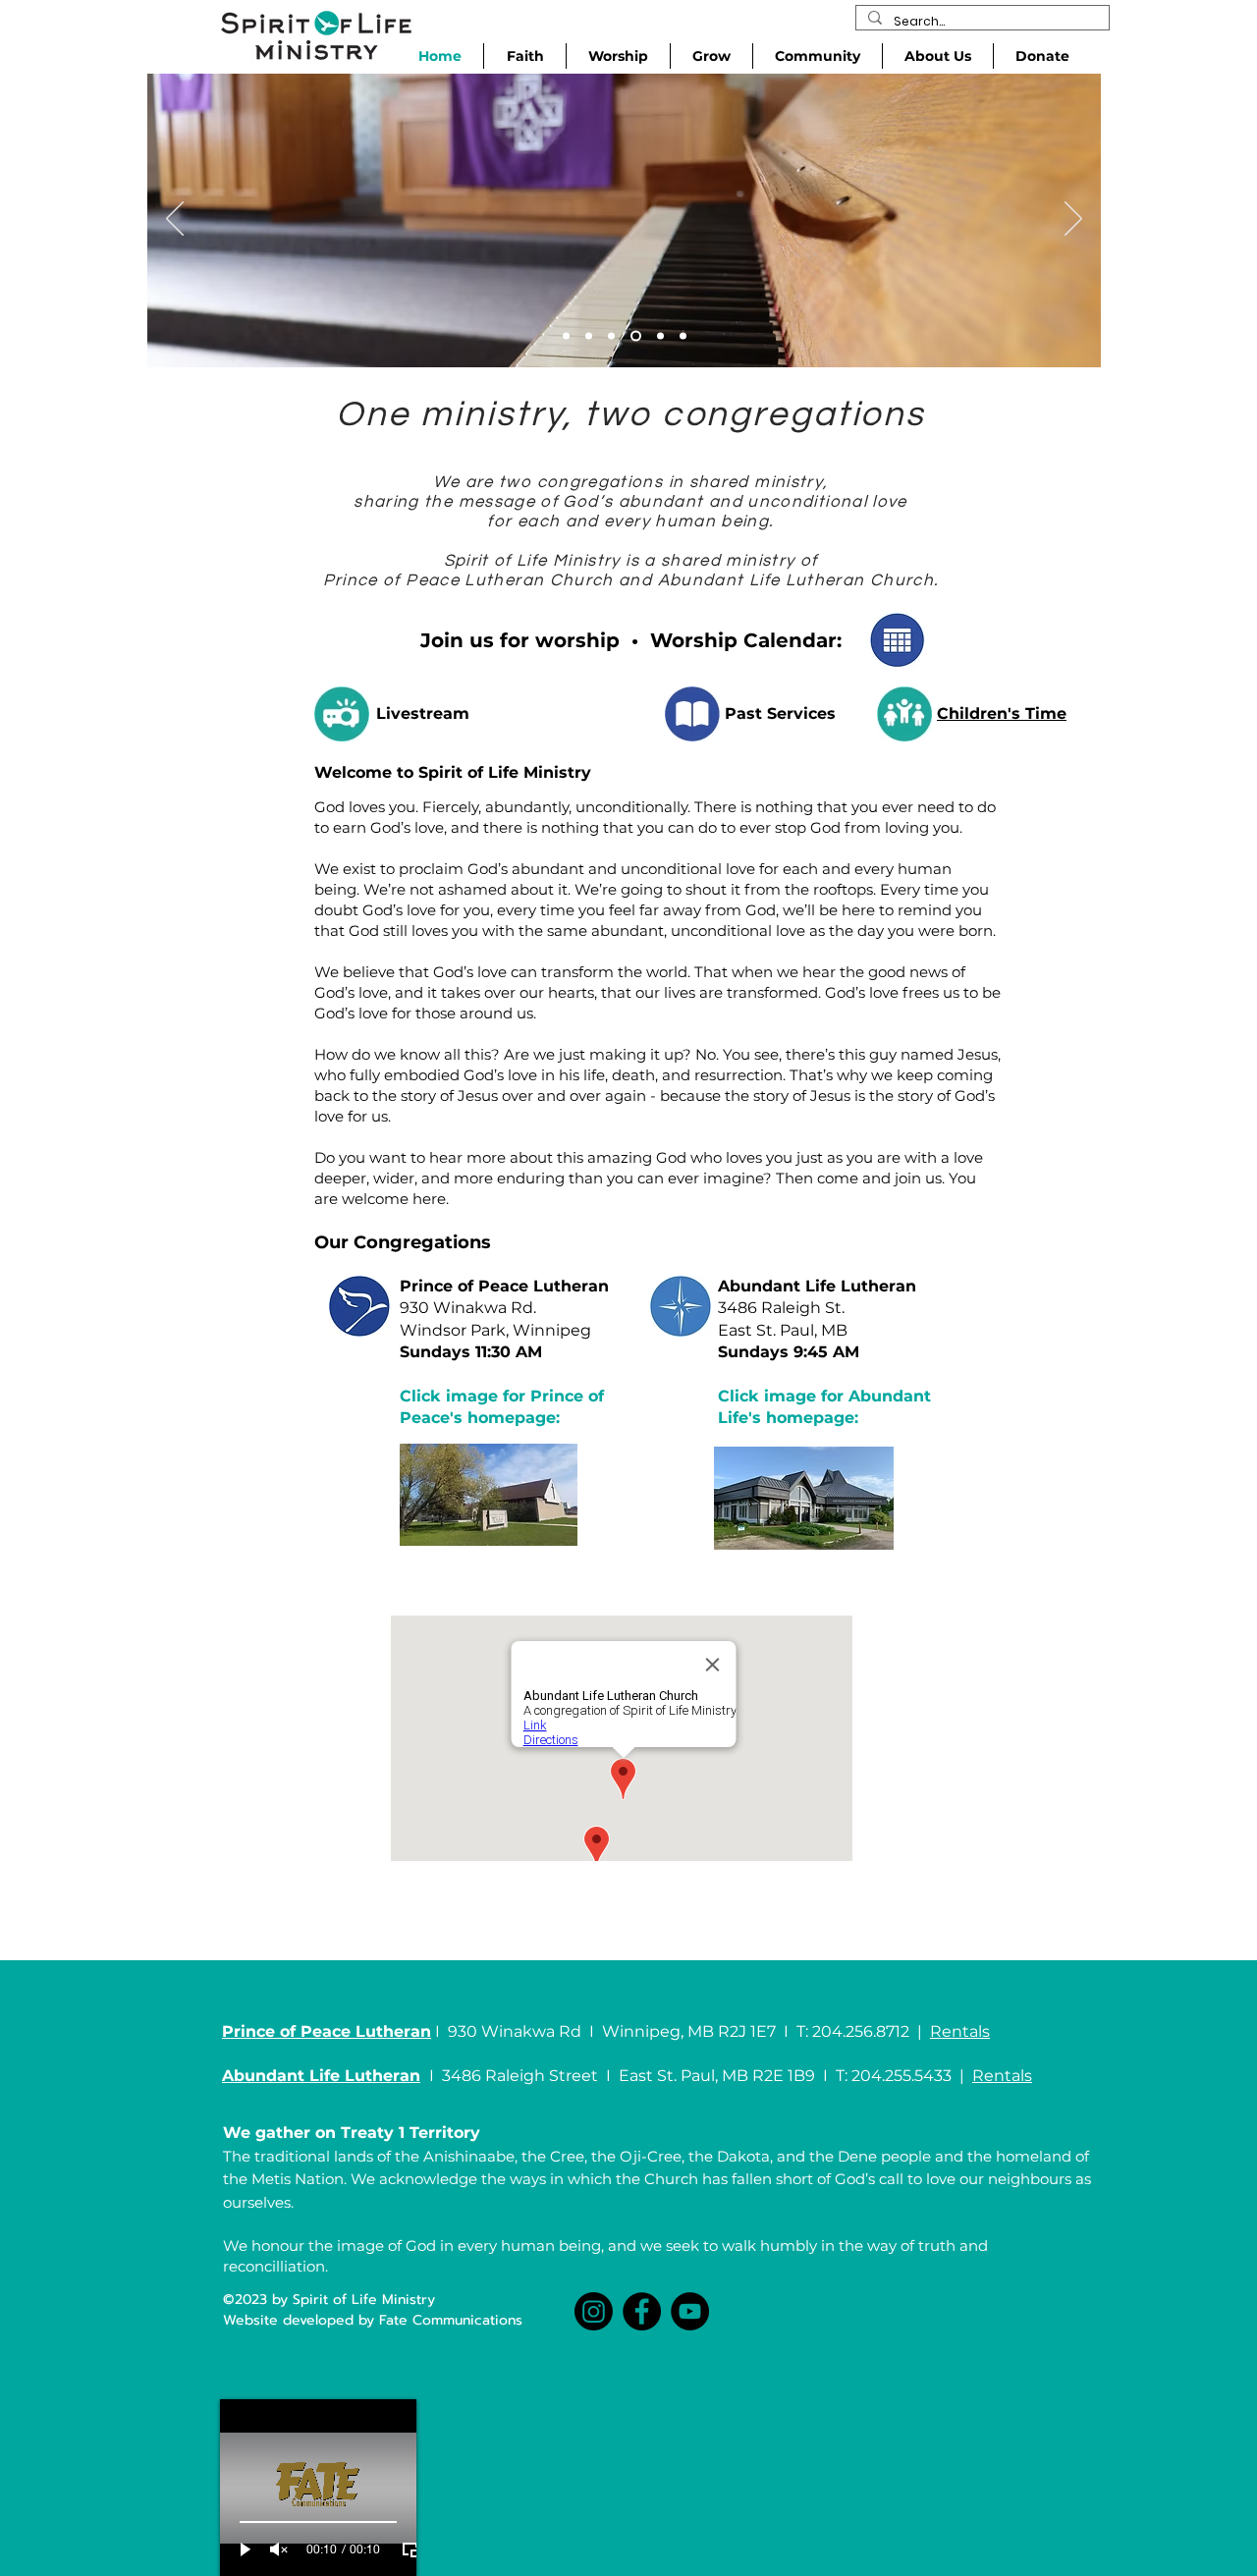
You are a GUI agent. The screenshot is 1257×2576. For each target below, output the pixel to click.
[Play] (246, 2549)
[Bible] (589, 336)
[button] (618, 56)
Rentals (960, 2031)
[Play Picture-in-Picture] (410, 2549)
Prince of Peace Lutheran (504, 1286)
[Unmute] (279, 2549)
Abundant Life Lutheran (817, 1286)
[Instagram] (594, 2311)
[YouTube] (690, 2311)
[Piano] (636, 336)
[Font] (566, 336)
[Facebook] (642, 2311)
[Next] (1073, 220)
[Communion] (611, 336)
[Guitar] (660, 336)
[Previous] (175, 220)
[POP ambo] (683, 336)
